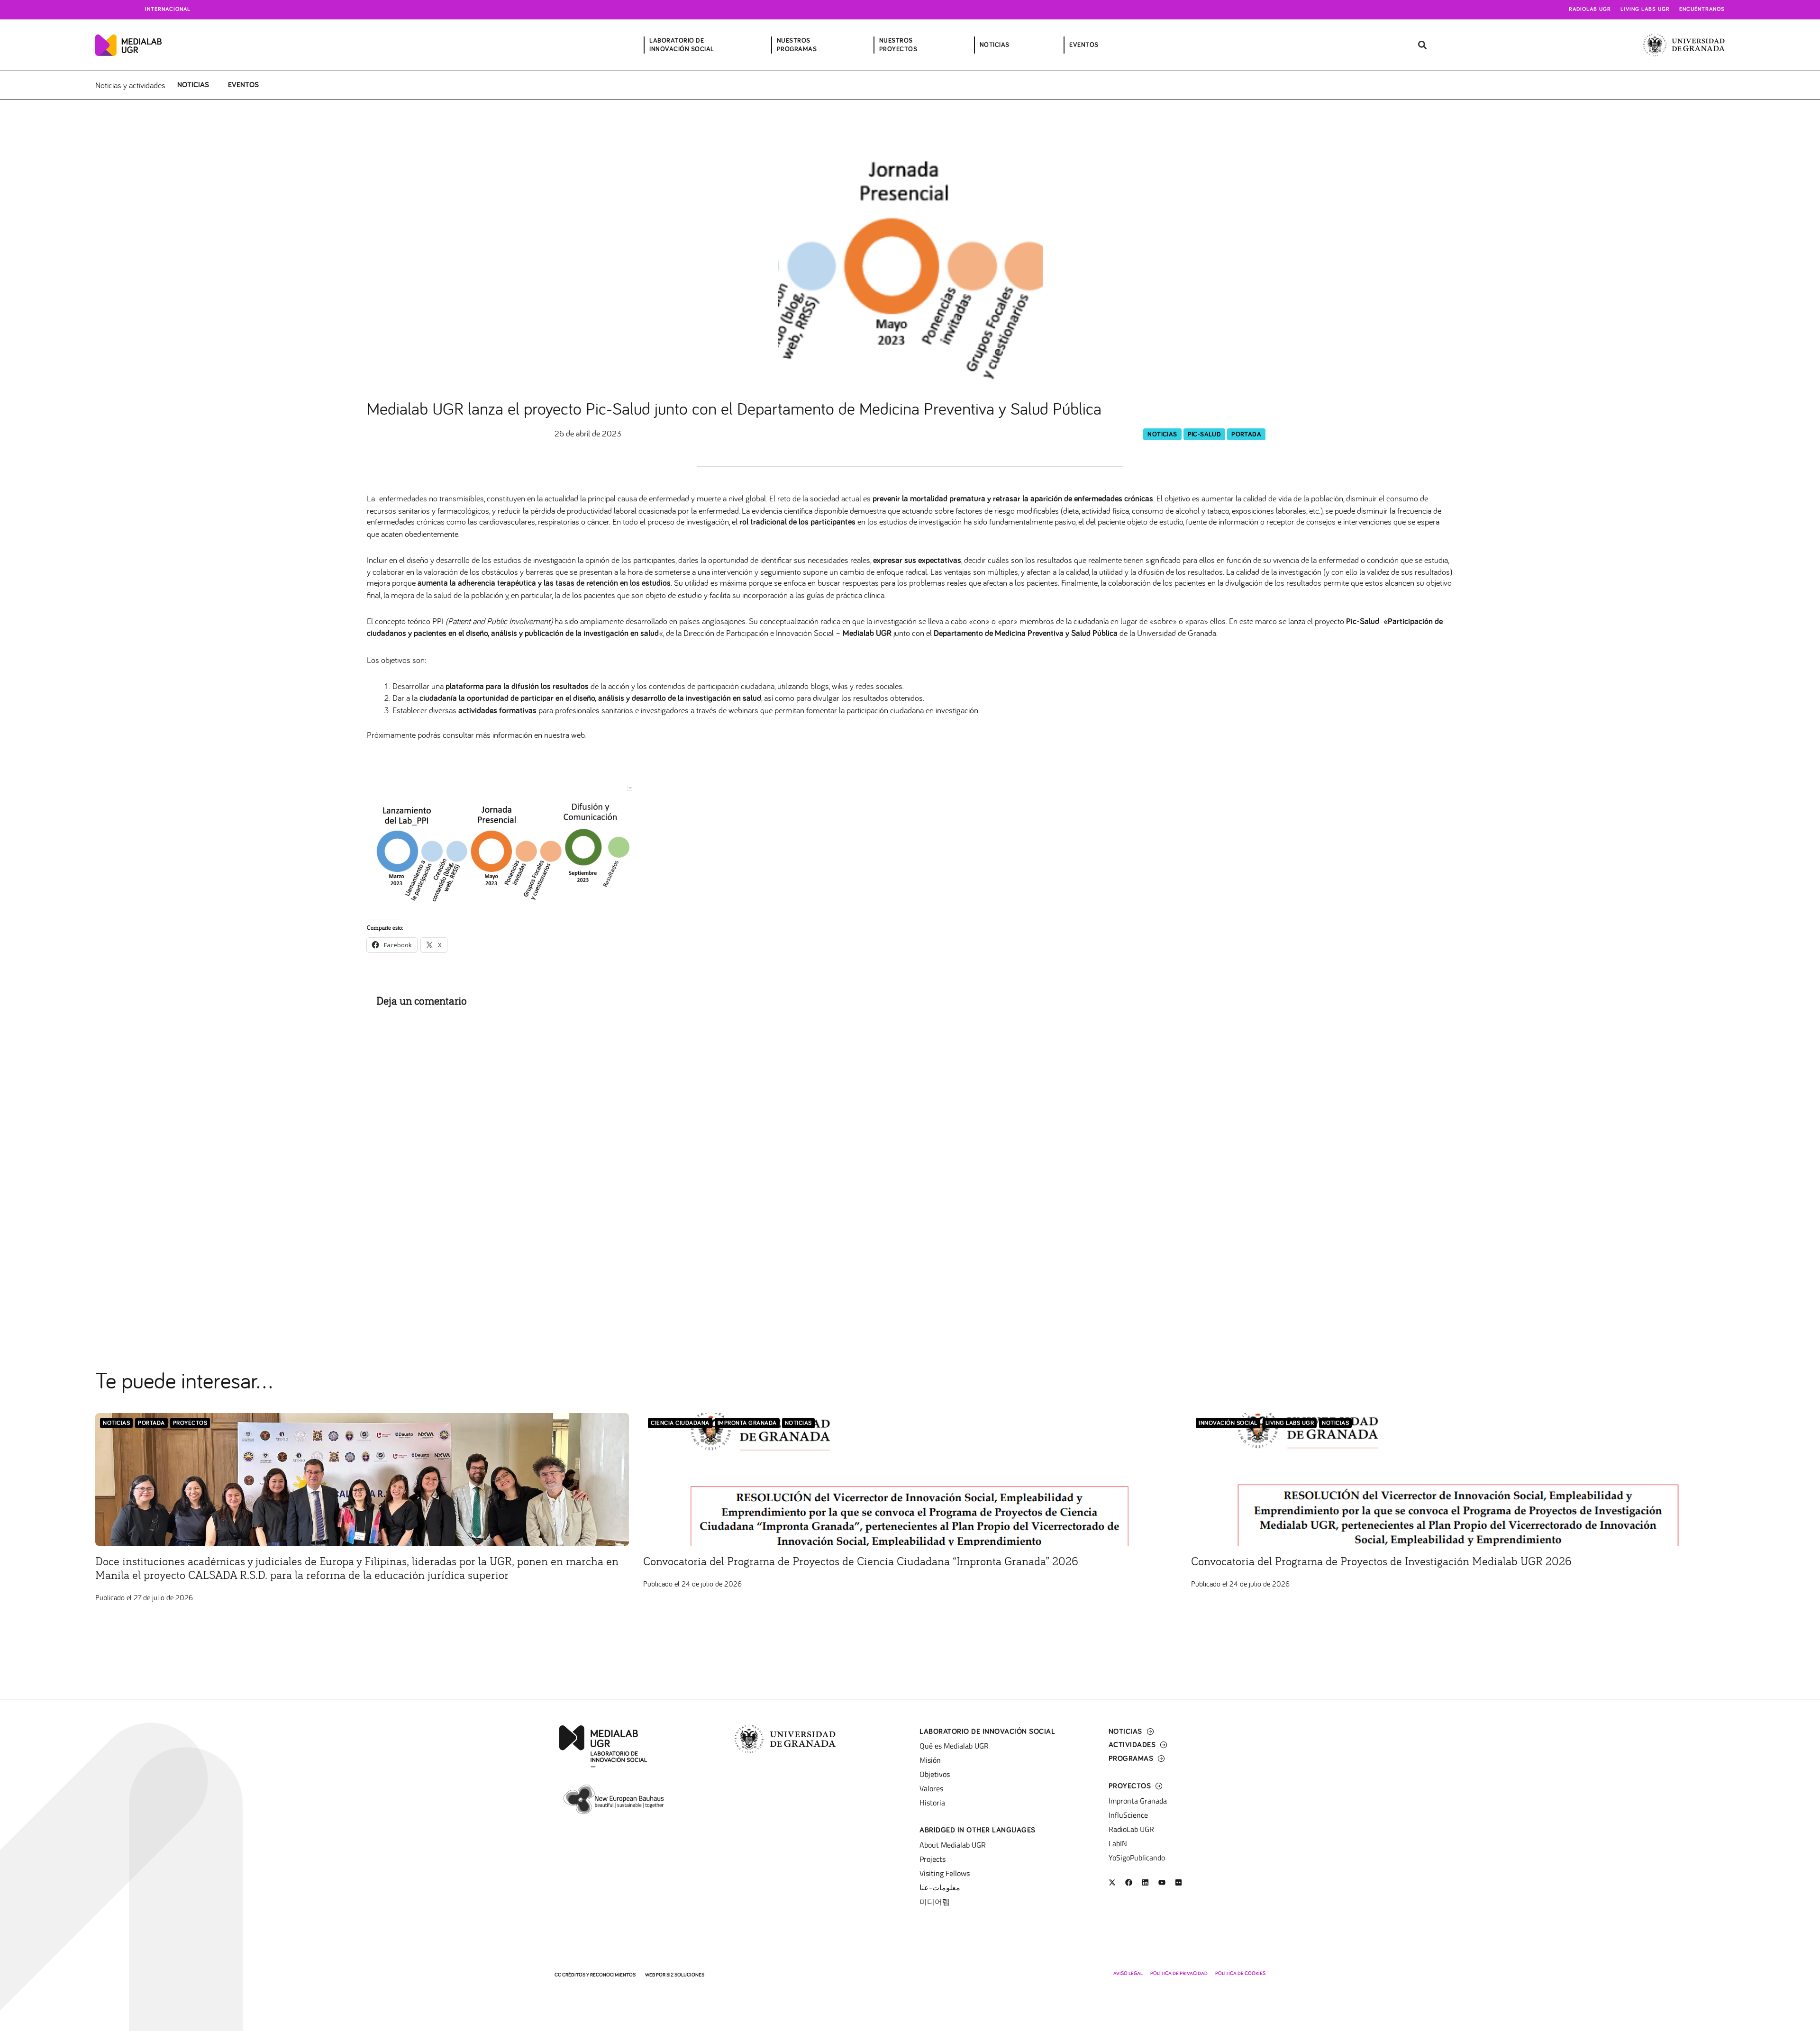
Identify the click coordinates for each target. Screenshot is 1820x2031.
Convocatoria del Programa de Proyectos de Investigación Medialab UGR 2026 (1381, 1562)
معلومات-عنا (940, 1887)
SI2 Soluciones (685, 1975)
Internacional (168, 9)
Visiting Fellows (945, 1873)
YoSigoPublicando (1137, 1858)
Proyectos (190, 1423)
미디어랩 (935, 1902)
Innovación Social (1228, 1423)
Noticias (193, 85)
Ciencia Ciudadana (680, 1423)
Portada (1246, 435)
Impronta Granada (747, 1423)
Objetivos (935, 1774)
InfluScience (1128, 1815)
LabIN (1118, 1843)
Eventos (243, 85)
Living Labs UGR (1645, 9)
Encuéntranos (1702, 9)
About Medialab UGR (953, 1845)
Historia (932, 1803)
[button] (1422, 45)
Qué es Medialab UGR (954, 1746)
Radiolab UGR (1590, 9)
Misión (930, 1760)
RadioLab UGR (1131, 1829)
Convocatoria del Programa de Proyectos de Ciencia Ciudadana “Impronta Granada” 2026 (861, 1562)
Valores (931, 1788)
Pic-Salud (1205, 435)
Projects (933, 1859)
